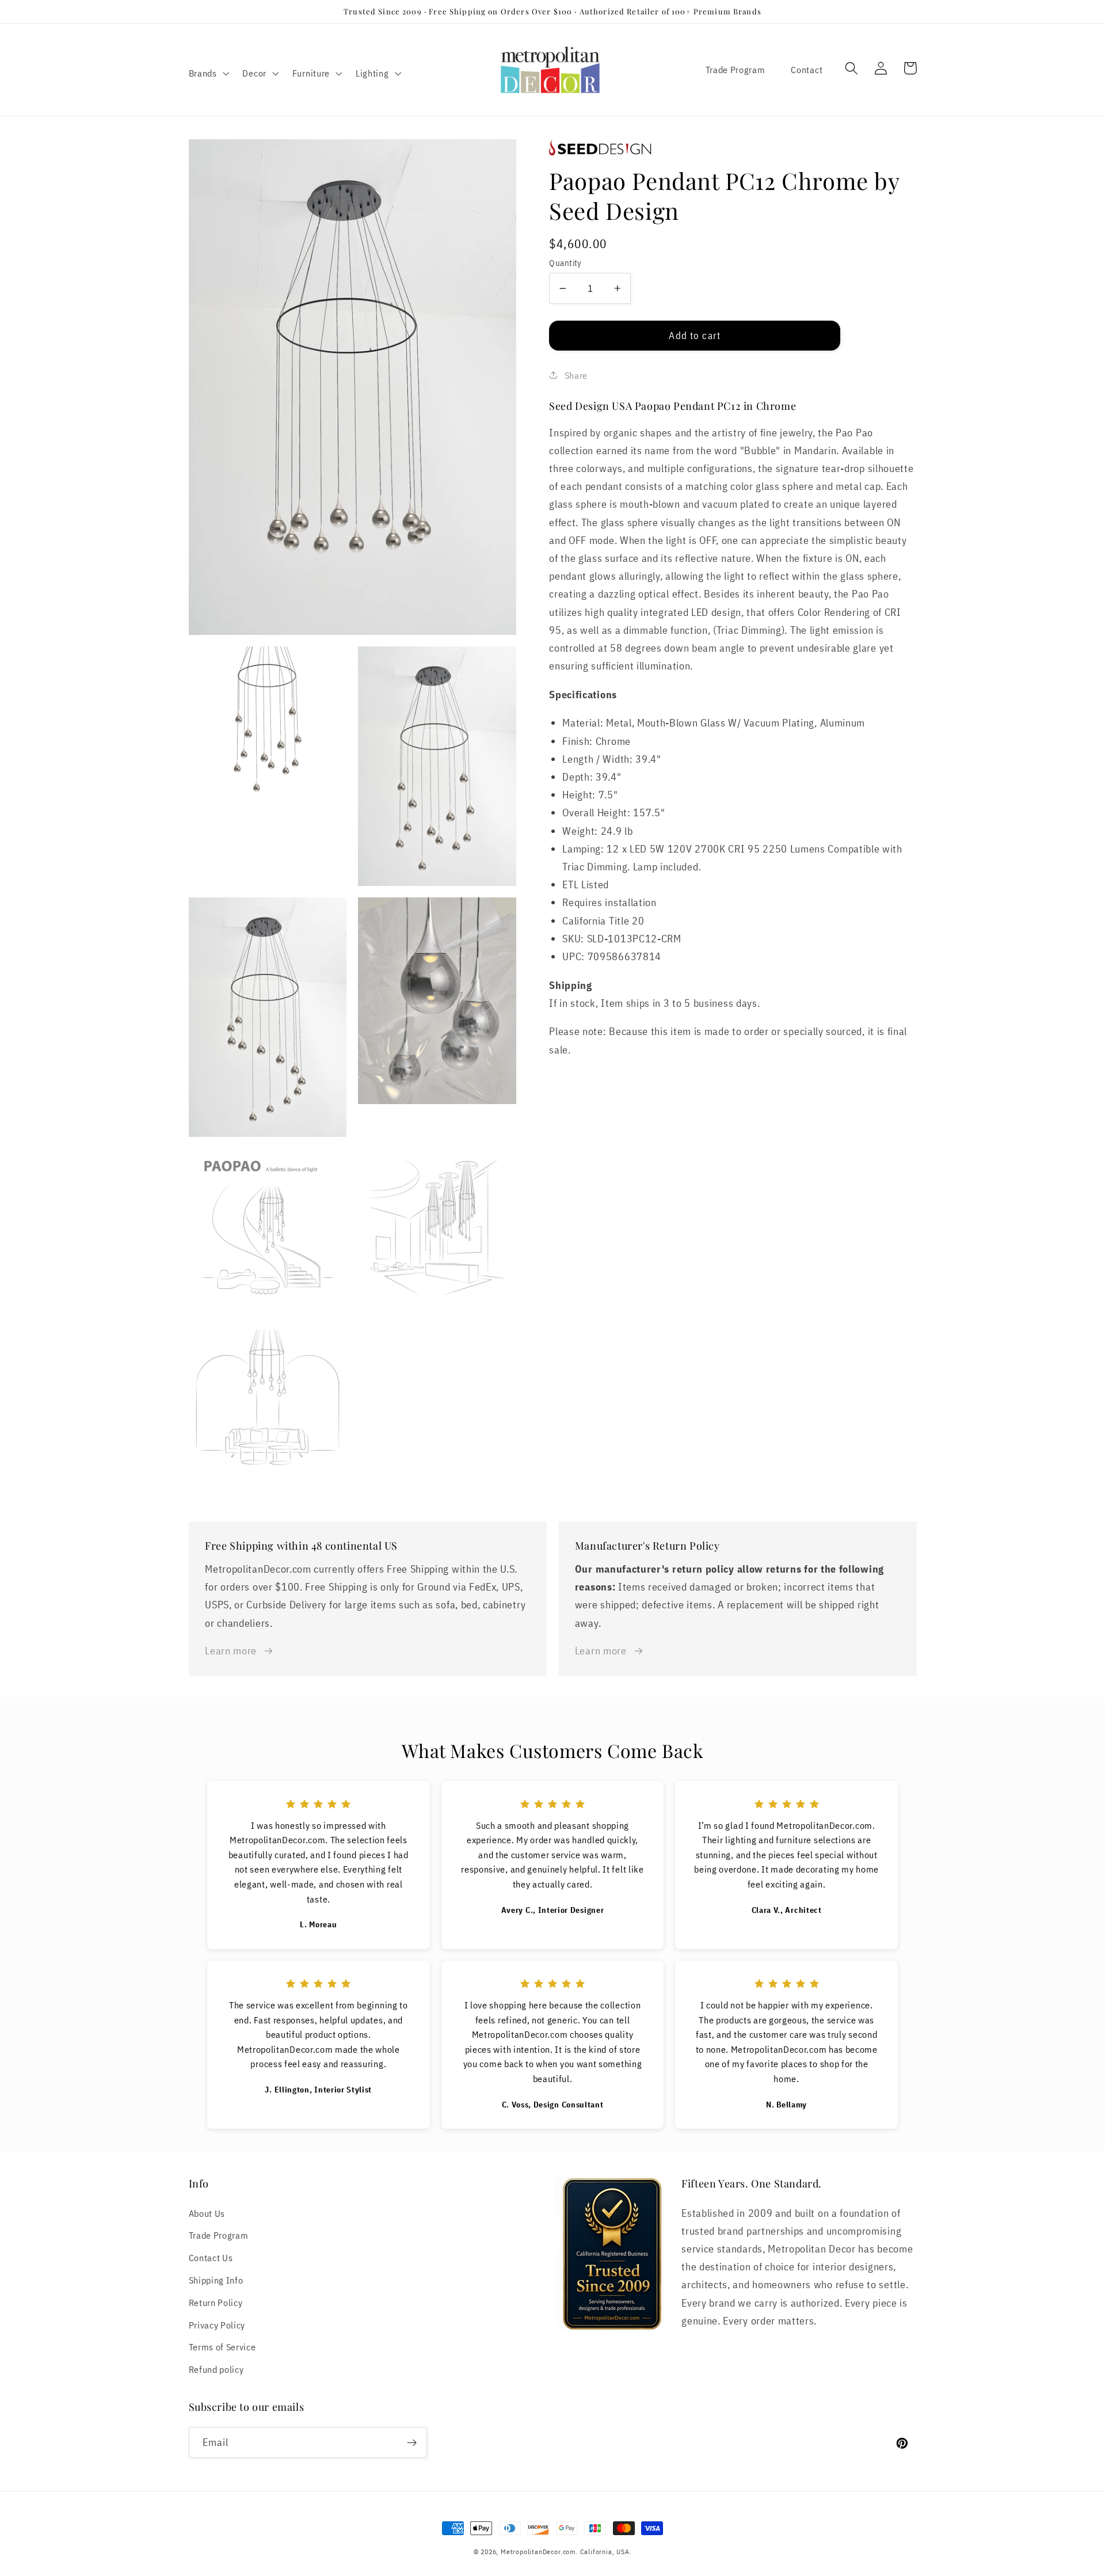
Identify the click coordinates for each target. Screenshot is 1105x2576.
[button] (208, 73)
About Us (207, 2213)
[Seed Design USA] (733, 148)
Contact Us (211, 2257)
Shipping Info (216, 2280)
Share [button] (576, 374)
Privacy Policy (217, 2325)
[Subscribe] (412, 2442)
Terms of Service (222, 2347)
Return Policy (216, 2302)
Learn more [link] (231, 1650)
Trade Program (736, 69)
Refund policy (216, 2369)
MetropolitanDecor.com (538, 2552)
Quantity (565, 263)
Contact (807, 69)
